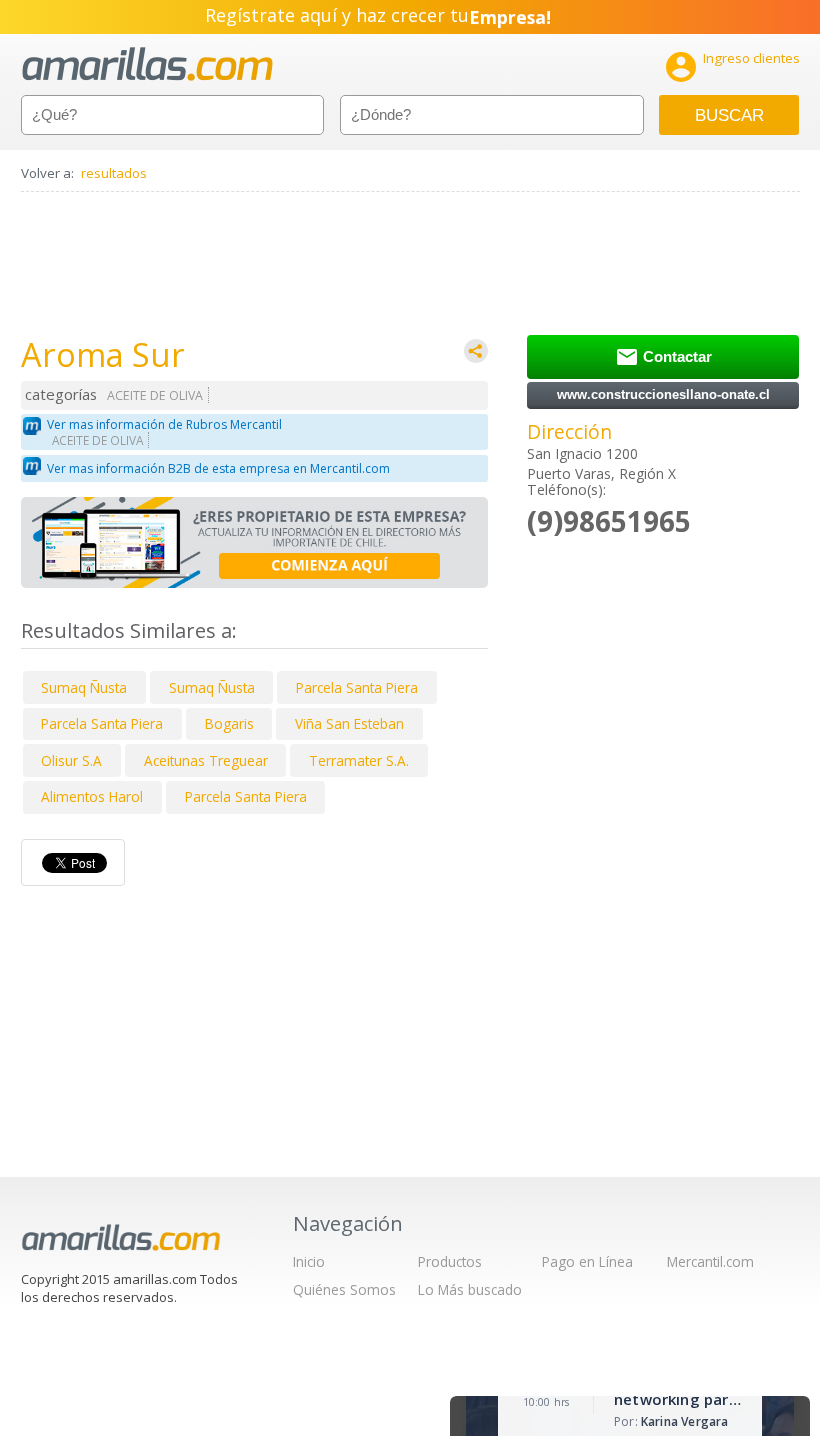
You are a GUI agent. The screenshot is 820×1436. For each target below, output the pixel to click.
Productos (450, 1261)
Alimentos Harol (92, 796)
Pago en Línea (587, 1261)
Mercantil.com (710, 1261)
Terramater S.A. (359, 760)
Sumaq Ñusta (84, 687)
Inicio (309, 1261)
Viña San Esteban (349, 723)
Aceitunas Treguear (206, 760)
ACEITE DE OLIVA (155, 395)
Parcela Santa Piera (357, 687)
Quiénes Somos (344, 1289)
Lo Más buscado (470, 1289)
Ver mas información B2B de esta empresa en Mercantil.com (218, 468)
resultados (114, 173)
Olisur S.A (71, 760)
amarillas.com (147, 64)
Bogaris (229, 723)
